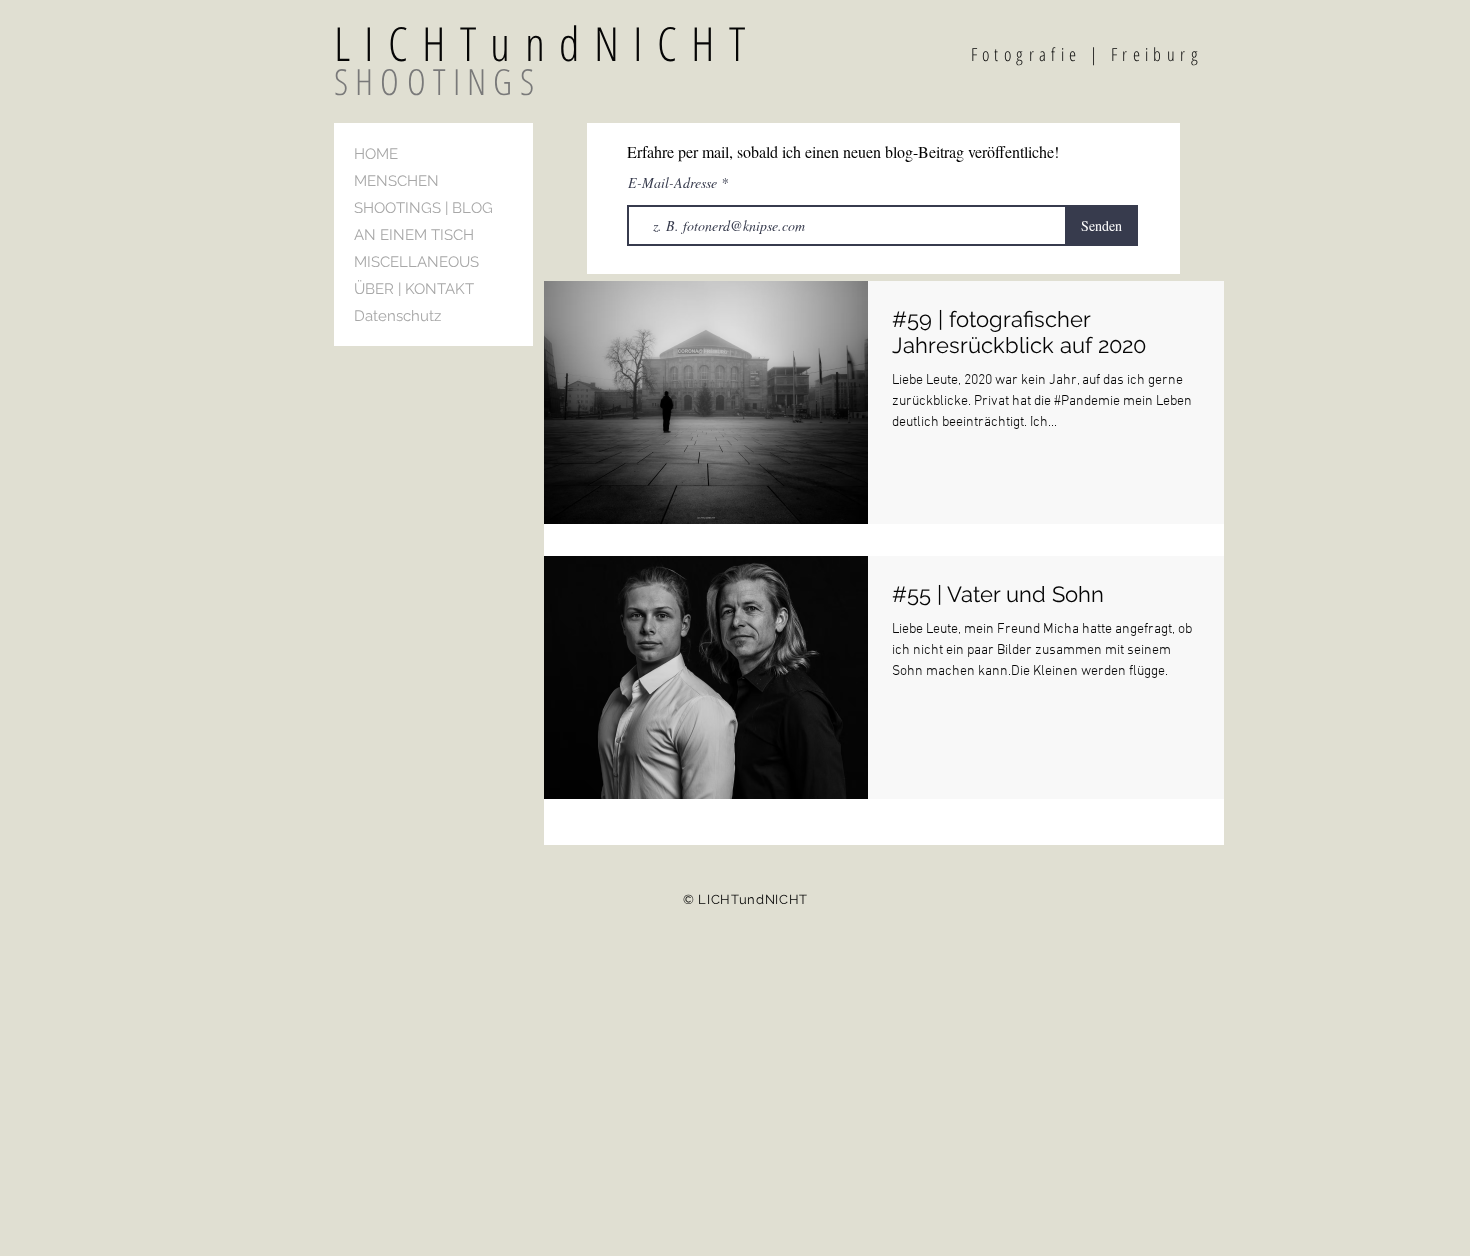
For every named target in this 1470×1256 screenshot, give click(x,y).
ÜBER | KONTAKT (414, 289)
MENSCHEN (396, 181)
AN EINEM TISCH (414, 235)
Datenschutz (397, 316)
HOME (376, 154)
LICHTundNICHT (596, 43)
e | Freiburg (1136, 54)
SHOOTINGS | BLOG (423, 208)
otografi (1025, 54)
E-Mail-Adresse (674, 183)
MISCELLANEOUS (416, 262)
